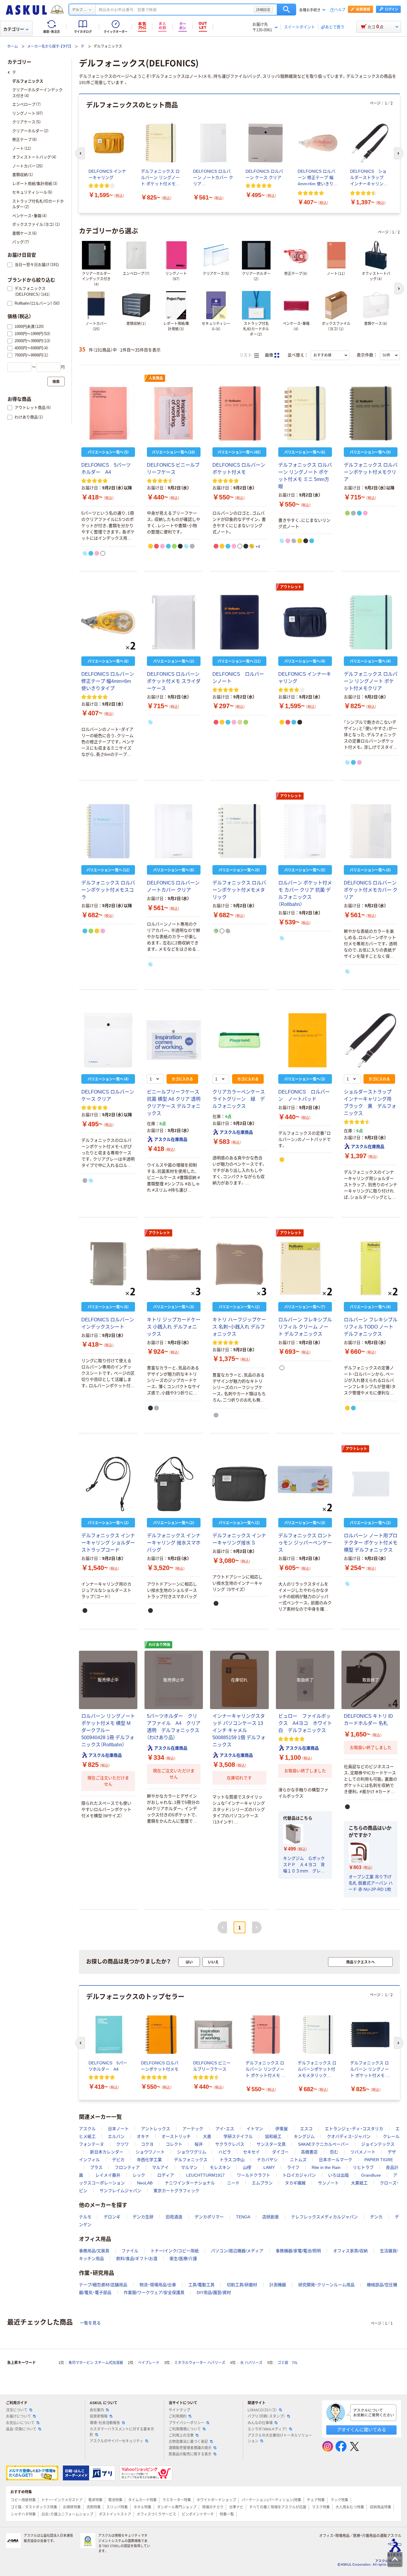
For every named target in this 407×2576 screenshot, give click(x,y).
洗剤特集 (94, 2507)
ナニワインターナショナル (190, 2183)
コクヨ (147, 2144)
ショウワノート (150, 2152)
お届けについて (18, 2416)
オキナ (143, 2136)
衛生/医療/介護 (183, 2259)
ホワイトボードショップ (216, 2500)
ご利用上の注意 (181, 2435)
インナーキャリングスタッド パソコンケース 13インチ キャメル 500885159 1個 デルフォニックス (239, 1730)
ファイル (130, 2251)
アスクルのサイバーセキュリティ (116, 2441)
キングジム (304, 2136)
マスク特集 (321, 2507)
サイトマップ (179, 2410)
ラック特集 (339, 2500)
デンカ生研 (143, 2217)
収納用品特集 (380, 2507)
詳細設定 (263, 10)
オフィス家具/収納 (350, 2251)
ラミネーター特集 (177, 2500)
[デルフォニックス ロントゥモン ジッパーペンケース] (305, 1484)
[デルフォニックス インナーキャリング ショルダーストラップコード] (108, 1484)
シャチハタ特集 (23, 2514)
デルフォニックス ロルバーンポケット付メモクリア (371, 472)
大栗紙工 (359, 2183)
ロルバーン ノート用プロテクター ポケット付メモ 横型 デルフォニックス (371, 1543)
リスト (246, 355)
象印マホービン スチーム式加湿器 (96, 2363)
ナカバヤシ (267, 2160)
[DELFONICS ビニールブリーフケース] (174, 413)
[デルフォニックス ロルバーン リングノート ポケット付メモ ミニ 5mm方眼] (305, 413)
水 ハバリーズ (251, 2363)
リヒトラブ (363, 2167)
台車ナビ (236, 2507)
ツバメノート (363, 2152)
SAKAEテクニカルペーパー (323, 2144)
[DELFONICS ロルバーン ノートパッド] (305, 1040)
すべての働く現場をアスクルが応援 (278, 2507)
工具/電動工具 (201, 2285)
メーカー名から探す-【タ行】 (49, 46)
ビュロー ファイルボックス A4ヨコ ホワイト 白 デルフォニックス (307, 1723)
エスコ (306, 2129)
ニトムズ (298, 2160)
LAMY (269, 2167)
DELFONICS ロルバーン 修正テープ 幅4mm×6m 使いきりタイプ (108, 681)
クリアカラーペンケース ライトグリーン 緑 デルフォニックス (241, 1099)
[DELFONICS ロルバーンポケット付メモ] (239, 413)
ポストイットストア (115, 2514)
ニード (233, 2183)
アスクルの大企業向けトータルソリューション (280, 2438)
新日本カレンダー (107, 2152)
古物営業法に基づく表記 (188, 2442)
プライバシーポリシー (187, 2423)
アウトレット (291, 587)
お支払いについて (20, 2423)
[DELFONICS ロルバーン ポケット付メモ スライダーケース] (174, 622)
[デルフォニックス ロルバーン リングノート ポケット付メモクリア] (371, 622)
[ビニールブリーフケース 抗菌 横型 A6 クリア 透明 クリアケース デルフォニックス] (174, 1040)
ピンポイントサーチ (198, 2514)
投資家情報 (99, 2416)
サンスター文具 (271, 2144)
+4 (258, 546)
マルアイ (160, 2167)
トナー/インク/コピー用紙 (175, 2251)
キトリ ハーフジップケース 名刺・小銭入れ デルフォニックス (239, 1327)
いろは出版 (338, 2175)
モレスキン (220, 2167)
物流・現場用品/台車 (158, 2285)
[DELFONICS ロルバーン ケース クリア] (108, 1040)
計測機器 (278, 2285)
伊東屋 (282, 2129)
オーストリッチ (176, 2136)
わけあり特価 (159, 1645)
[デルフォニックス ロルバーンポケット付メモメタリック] (239, 831)
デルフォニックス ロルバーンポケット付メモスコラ (108, 890)
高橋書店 (309, 2152)
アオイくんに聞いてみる (362, 2430)
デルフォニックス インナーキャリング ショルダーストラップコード (108, 1543)
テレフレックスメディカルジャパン (324, 2217)
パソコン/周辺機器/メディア (237, 2251)
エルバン (116, 2136)
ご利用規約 (178, 2416)
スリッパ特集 (117, 2507)
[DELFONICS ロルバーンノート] (239, 622)
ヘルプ (340, 10)
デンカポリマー (209, 2217)
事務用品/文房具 (94, 2251)
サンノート (328, 2183)
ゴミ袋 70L (288, 2363)
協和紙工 (273, 2136)
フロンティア (127, 2167)
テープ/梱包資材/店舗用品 (103, 2285)
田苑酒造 (174, 2217)
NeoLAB (145, 2183)
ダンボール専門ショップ (177, 2507)
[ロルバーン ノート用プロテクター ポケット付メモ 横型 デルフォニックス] (371, 1484)
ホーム (13, 46)
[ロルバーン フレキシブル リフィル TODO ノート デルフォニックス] (371, 1268)
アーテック (193, 2129)
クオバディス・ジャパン (349, 2136)
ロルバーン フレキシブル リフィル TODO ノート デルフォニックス (371, 1327)
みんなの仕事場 (260, 2423)
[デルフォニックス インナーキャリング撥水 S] (239, 1484)
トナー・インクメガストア (62, 2500)
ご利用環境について (185, 2429)
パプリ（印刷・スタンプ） (266, 2416)
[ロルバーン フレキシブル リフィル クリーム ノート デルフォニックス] (305, 1268)
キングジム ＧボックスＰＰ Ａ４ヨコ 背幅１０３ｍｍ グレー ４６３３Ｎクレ (305, 1865)
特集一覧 (227, 2514)
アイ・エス (225, 2129)
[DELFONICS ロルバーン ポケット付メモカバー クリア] (371, 831)
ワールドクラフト (254, 2175)
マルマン (189, 2167)
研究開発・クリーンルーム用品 (326, 2285)
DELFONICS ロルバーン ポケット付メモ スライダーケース (174, 681)
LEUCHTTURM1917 (205, 2175)
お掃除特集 (72, 2507)
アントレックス (156, 2129)
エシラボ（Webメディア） (267, 2429)
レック (139, 2175)
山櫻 (247, 2167)
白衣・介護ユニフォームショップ (67, 2514)
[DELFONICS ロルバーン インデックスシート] (108, 1268)
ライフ (293, 2167)
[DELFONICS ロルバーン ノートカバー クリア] (174, 831)
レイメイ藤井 (108, 2175)
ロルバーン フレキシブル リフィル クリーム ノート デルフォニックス (305, 1327)
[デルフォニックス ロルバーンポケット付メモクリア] (371, 413)
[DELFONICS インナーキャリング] (305, 622)
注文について (17, 2410)
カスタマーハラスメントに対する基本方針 (122, 2432)
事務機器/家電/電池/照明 (298, 2251)
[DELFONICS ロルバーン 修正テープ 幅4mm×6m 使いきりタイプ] (108, 622)
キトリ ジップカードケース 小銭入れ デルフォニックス (174, 1327)
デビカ (118, 2160)
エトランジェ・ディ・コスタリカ (354, 2129)
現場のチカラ (213, 2507)
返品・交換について (21, 2429)
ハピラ (225, 2152)
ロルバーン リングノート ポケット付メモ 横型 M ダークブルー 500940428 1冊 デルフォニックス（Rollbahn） (108, 1730)
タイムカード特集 (142, 2500)
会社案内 (97, 2410)
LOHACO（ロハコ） (262, 2410)
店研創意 (271, 2217)
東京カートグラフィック (176, 2191)
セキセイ (251, 2152)
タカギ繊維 (295, 2183)
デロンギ (112, 2217)
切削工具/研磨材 (242, 2285)
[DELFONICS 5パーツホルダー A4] (108, 413)
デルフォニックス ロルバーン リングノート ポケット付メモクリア (371, 681)
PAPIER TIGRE (379, 2160)
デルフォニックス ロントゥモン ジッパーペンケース (305, 1543)
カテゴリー (14, 29)
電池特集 (115, 2500)
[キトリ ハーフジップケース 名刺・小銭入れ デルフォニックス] (239, 1268)
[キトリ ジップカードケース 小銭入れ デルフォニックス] (174, 1268)
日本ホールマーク (335, 2160)
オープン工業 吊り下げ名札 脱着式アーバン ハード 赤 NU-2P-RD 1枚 (371, 1883)
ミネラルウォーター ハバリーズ (200, 2363)
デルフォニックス (191, 2160)
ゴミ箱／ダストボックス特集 (34, 2507)
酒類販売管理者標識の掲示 (190, 2448)
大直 (207, 2136)
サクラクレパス (230, 2144)
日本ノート (118, 2129)
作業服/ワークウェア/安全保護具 (154, 2292)
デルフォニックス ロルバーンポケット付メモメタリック (239, 890)
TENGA (243, 2217)
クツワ (122, 2144)
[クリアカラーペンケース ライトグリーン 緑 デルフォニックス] (239, 1040)
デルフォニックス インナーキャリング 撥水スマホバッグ (174, 1543)
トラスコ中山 (232, 2160)
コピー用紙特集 (23, 2500)
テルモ (85, 2217)
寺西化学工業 (149, 2160)
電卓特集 (95, 2500)
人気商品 (156, 378)
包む (334, 2152)
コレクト (174, 2144)
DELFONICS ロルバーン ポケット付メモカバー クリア (371, 890)
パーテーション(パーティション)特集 (271, 2500)
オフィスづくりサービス (156, 2514)
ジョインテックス (378, 2144)
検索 (286, 10)
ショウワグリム (192, 2152)
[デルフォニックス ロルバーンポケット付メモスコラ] (108, 831)
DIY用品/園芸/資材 (214, 2292)
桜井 (199, 2144)
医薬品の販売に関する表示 (190, 2454)
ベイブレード (149, 2363)
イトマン (255, 2129)
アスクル (87, 2129)
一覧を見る (90, 2323)
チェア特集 (316, 2500)
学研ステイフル (238, 2136)
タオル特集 (142, 2507)
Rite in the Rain (326, 2167)
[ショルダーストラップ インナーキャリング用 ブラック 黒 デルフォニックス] (371, 1040)
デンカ (376, 2217)
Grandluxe (371, 2175)
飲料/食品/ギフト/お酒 (137, 2259)
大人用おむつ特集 (350, 2507)
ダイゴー (280, 2152)
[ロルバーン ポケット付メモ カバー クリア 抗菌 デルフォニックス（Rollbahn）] (305, 831)
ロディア (166, 2175)
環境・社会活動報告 (105, 2423)
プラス (96, 2167)
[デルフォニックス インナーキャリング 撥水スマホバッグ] (174, 1484)
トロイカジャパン (299, 2175)
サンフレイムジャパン (120, 2191)
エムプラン (262, 2183)
